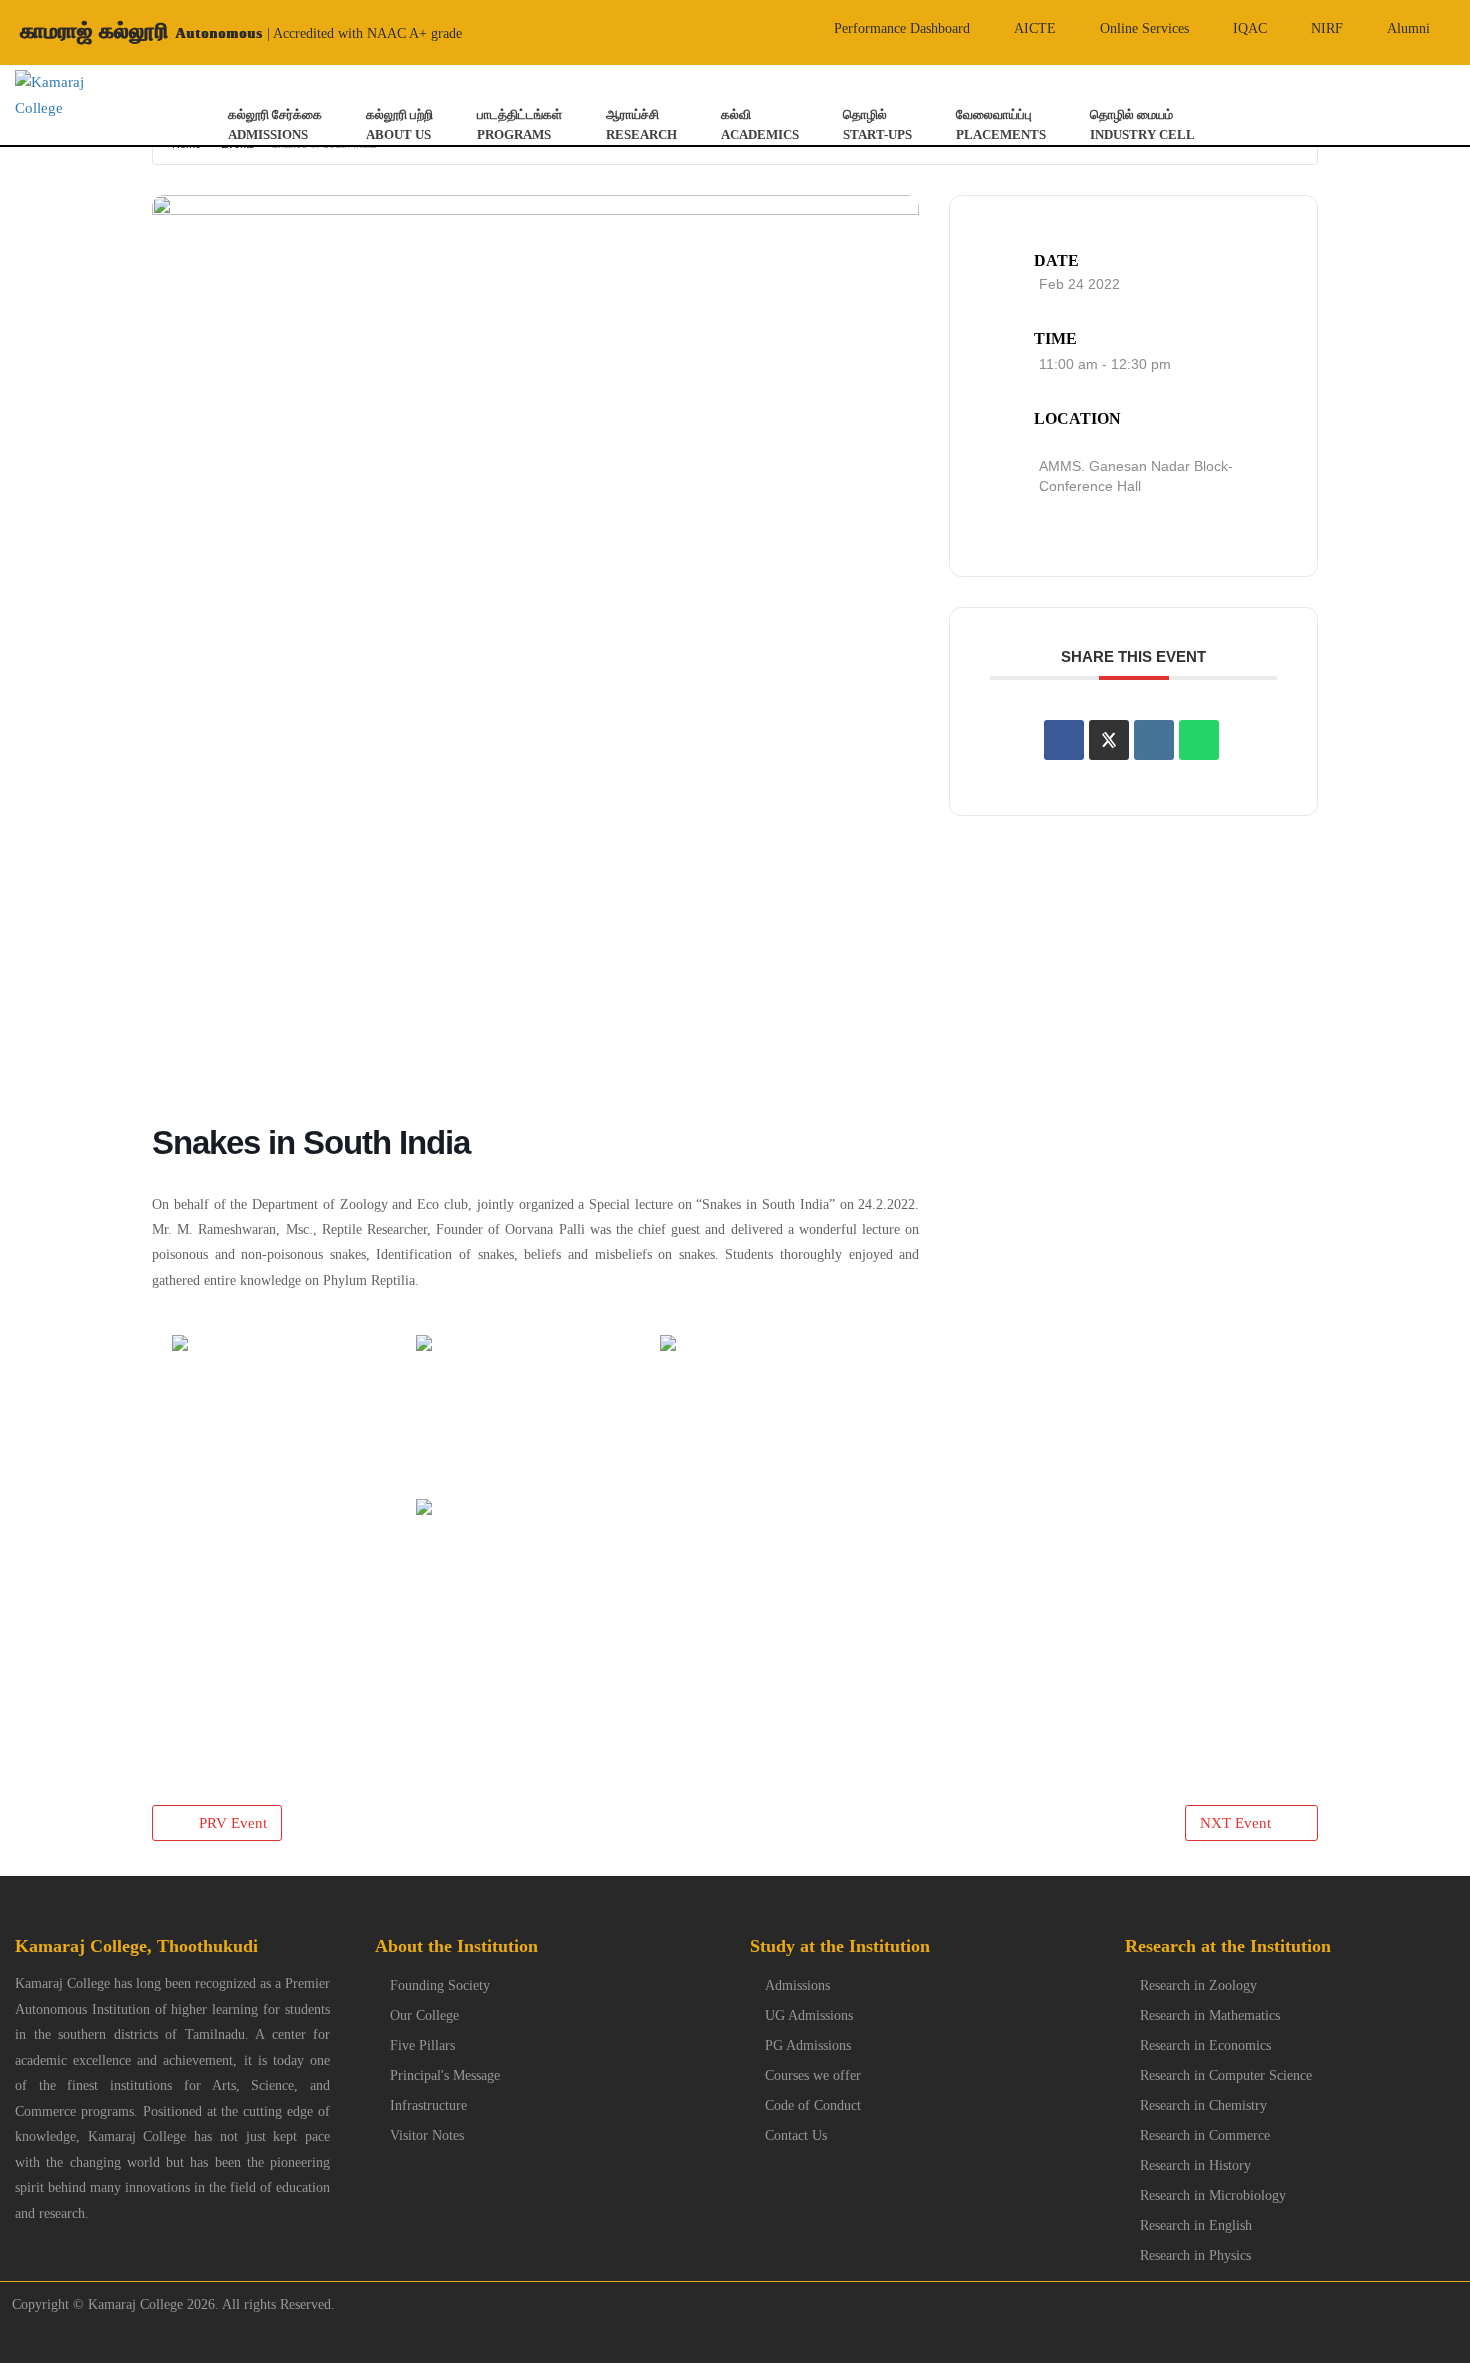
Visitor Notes (427, 2135)
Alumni (1408, 28)
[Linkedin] (1154, 740)
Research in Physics (1195, 2255)
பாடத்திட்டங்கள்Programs (519, 124)
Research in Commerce (1205, 2135)
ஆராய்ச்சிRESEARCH (641, 124)
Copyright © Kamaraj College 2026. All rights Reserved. (167, 2304)
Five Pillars (422, 2045)
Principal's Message (445, 2075)
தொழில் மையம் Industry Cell (1142, 124)
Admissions (797, 1985)
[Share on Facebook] (1064, 740)
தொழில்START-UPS (877, 124)
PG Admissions (808, 2045)
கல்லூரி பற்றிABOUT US (399, 124)
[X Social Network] (1109, 740)
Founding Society (440, 1985)
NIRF (1327, 28)
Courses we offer (813, 2075)
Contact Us (796, 2135)
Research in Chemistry (1203, 2105)
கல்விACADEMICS (760, 124)
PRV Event (233, 1823)
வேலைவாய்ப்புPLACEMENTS (1001, 124)
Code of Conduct (813, 2105)
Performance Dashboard (902, 28)
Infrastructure (428, 2105)
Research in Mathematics (1210, 2015)
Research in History (1195, 2165)
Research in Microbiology (1213, 2195)
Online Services (1144, 28)
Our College (424, 2015)
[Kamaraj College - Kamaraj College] (50, 95)
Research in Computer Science (1226, 2075)
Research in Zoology (1198, 1985)
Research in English (1196, 2225)
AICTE (1035, 28)
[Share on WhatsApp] (1199, 740)
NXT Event (1235, 1823)
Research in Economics (1205, 2045)
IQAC (1250, 28)
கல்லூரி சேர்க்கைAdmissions (275, 124)
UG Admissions (809, 2015)
